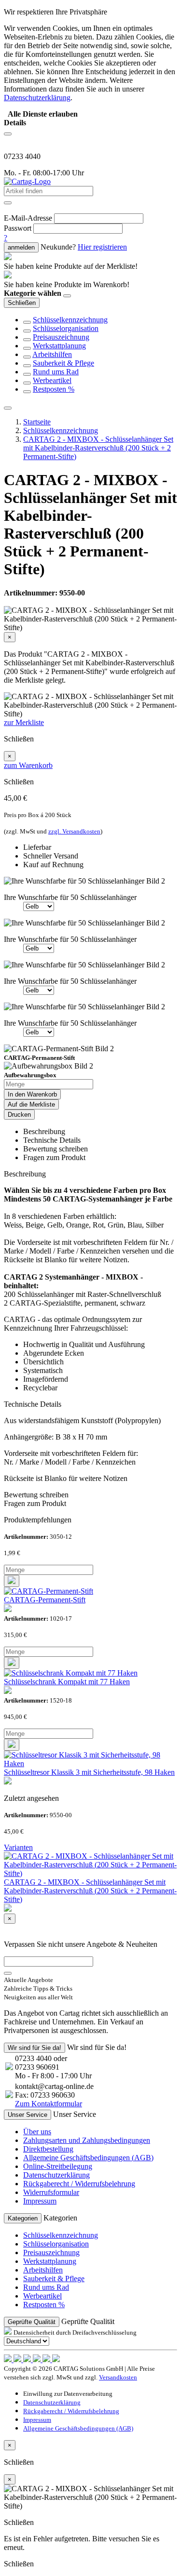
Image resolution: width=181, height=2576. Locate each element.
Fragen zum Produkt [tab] (54, 1157)
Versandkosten (118, 2377)
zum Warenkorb (28, 765)
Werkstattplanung (59, 346)
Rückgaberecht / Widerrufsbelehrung (79, 2184)
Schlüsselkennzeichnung (70, 320)
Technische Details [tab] (52, 1140)
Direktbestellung (48, 2149)
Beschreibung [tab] (44, 1131)
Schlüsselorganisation (66, 328)
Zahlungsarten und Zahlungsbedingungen (87, 2140)
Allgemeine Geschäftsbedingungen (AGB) (88, 2158)
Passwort (18, 228)
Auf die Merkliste (31, 1104)
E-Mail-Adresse (28, 218)
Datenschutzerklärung (56, 2175)
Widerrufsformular (51, 2192)
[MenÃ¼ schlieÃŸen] (8, 408)
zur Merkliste (24, 722)
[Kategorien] (8, 134)
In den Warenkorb (32, 1094)
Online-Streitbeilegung (58, 2166)
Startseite (37, 422)
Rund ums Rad (56, 372)
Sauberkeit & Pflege (63, 363)
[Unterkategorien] (27, 322)
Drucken (19, 1115)
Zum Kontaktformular (49, 2104)
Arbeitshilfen (52, 354)
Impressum (40, 2201)
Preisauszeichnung (61, 337)
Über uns (37, 2132)
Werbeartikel (52, 380)
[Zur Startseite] (27, 181)
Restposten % (54, 389)
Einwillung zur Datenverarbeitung (68, 2394)
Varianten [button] (18, 1847)
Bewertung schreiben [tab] (56, 1149)
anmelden (21, 247)
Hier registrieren (102, 247)
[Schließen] (67, 296)
